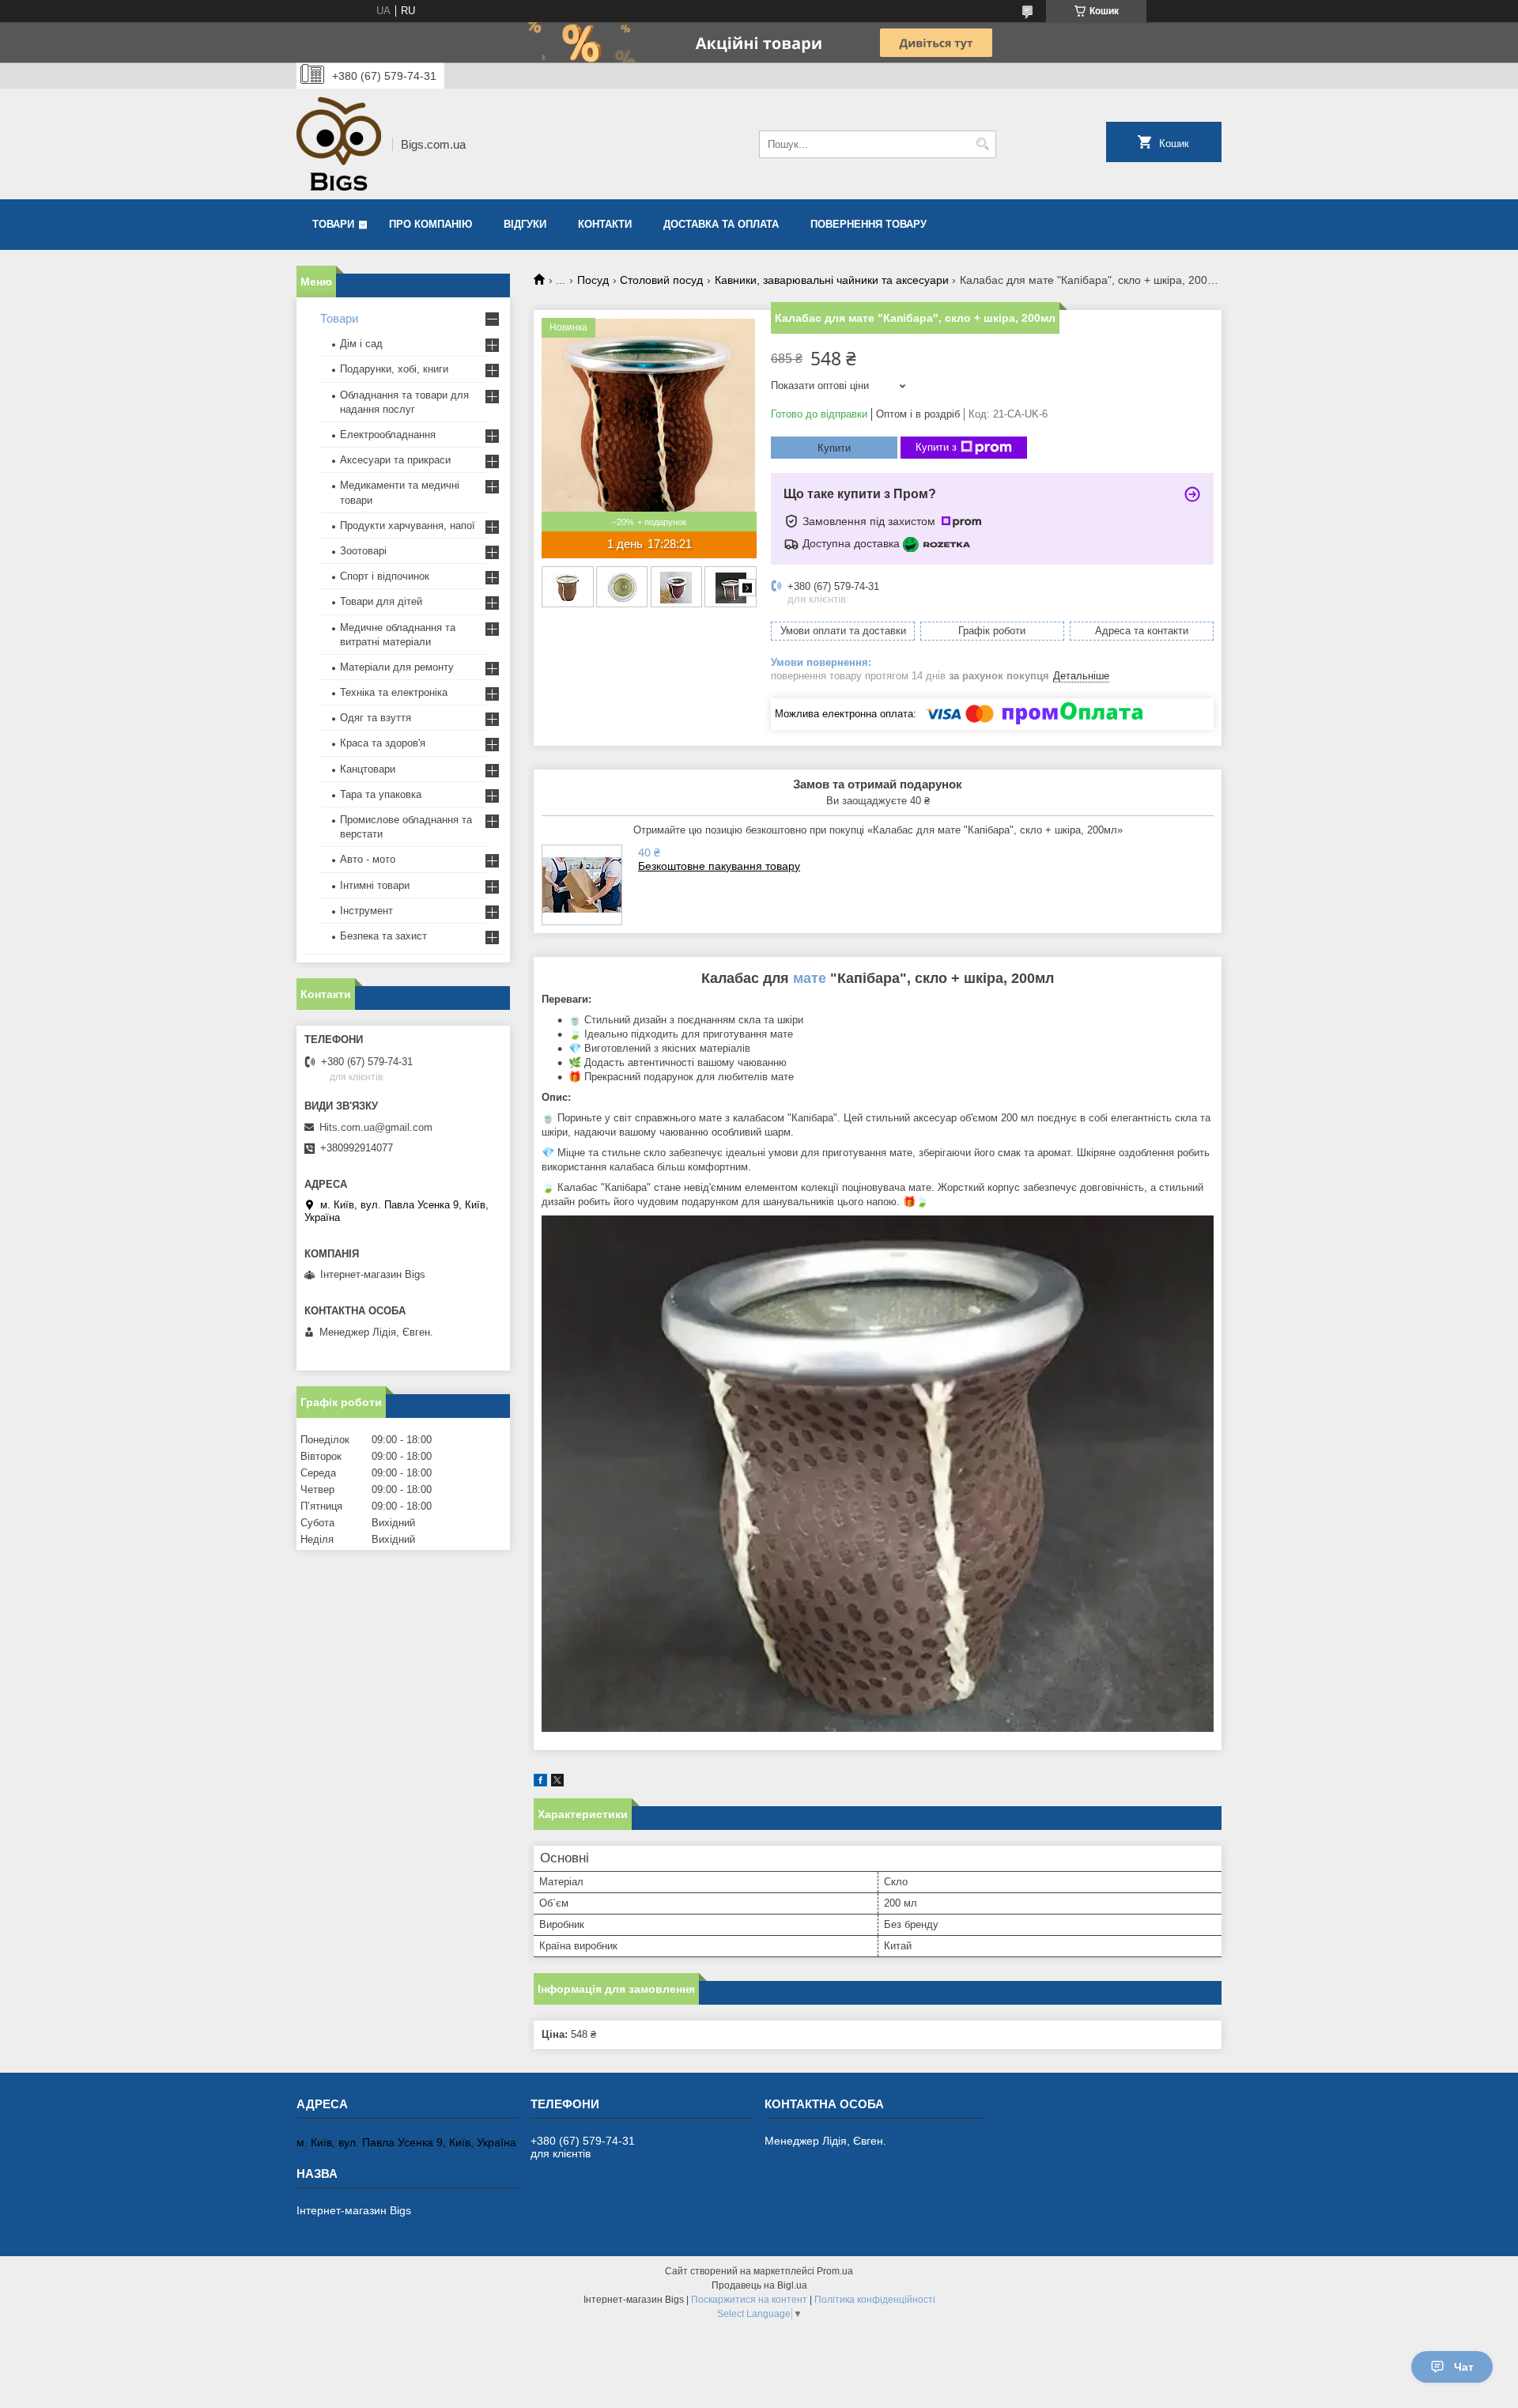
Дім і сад (361, 344)
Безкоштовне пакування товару (719, 866)
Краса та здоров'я (383, 743)
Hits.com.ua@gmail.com (376, 1127)
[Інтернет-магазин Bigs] (339, 144)
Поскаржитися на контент (749, 2300)
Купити (834, 448)
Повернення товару (869, 224)
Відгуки (525, 224)
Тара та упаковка (381, 794)
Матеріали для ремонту (397, 667)
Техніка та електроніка (394, 692)
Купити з (936, 447)
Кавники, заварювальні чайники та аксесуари (832, 280)
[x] (557, 1783)
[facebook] (540, 1783)
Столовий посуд (661, 280)
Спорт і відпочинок (385, 576)
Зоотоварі (363, 551)
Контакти (605, 224)
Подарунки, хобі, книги (394, 369)
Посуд (593, 280)
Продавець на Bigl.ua (759, 2285)
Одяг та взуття (376, 718)
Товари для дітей (381, 601)
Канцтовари (368, 769)
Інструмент (366, 911)
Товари (333, 224)
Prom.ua (835, 2271)
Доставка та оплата (721, 224)
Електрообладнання (388, 435)
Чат (1464, 2367)
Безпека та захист (383, 936)
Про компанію (430, 224)
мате (810, 978)
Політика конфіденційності (875, 2300)
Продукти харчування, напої (408, 525)
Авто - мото (368, 859)
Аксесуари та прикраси (395, 460)
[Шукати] (982, 144)
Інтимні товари (375, 885)
